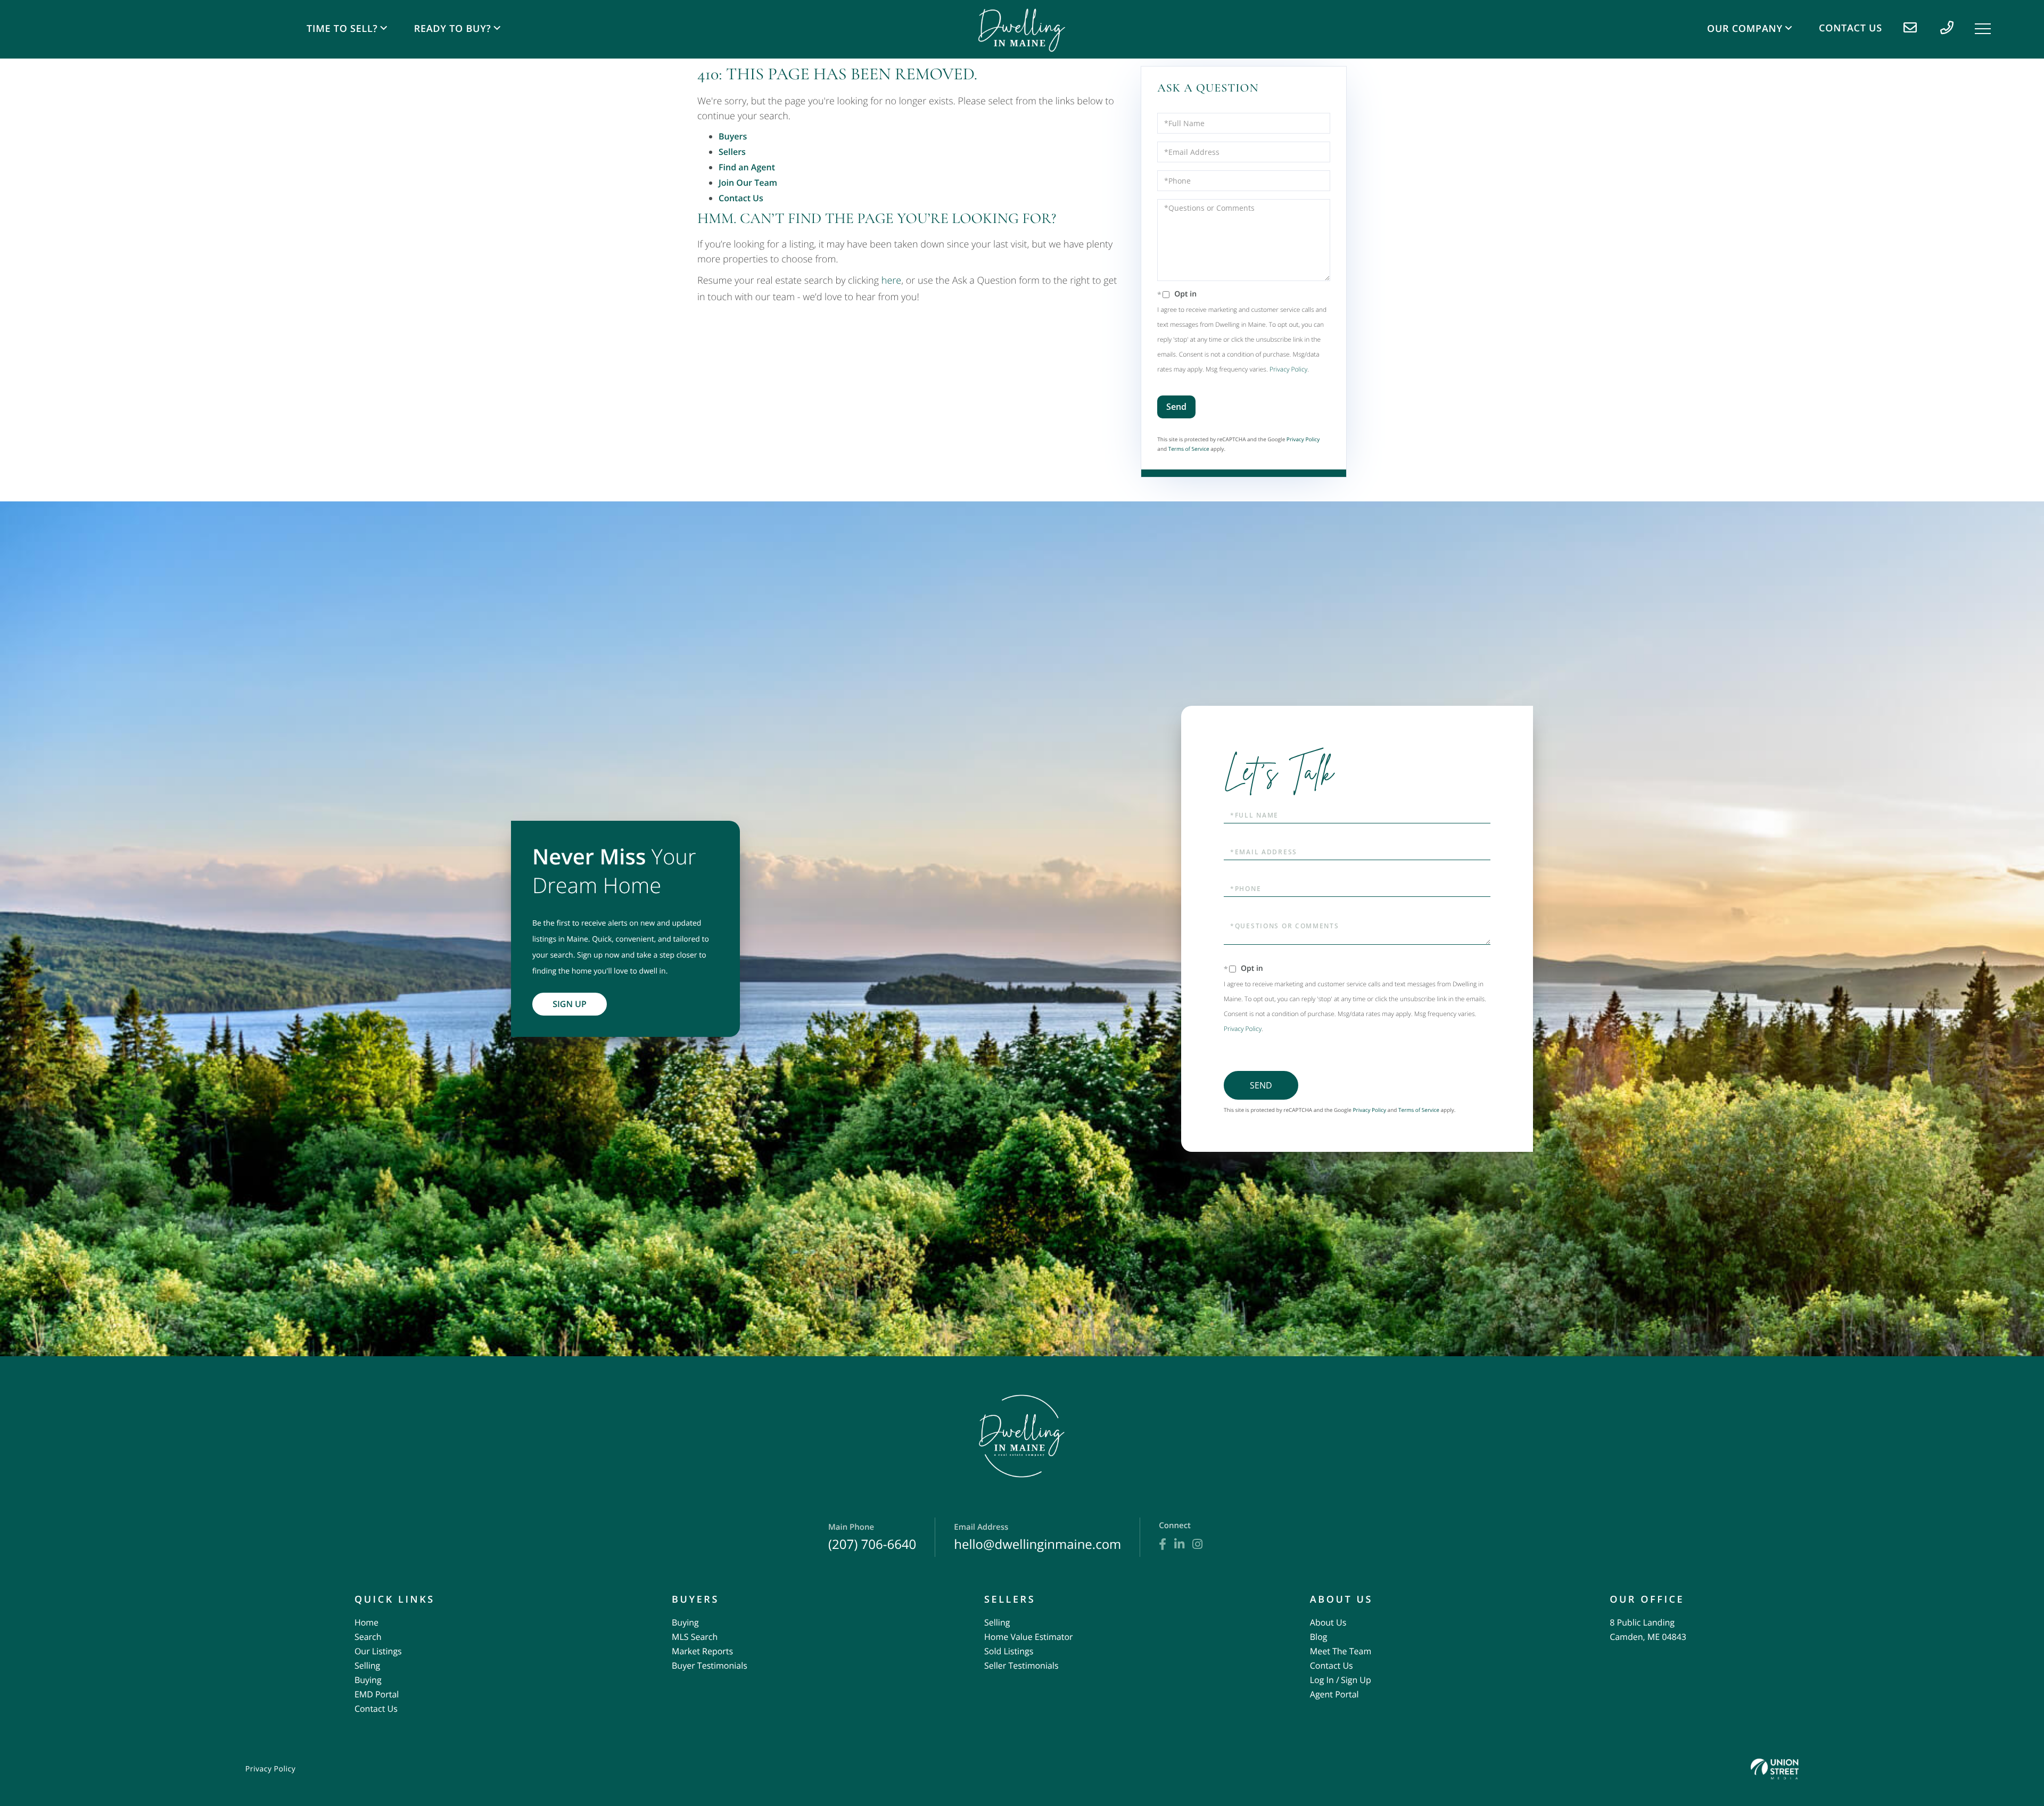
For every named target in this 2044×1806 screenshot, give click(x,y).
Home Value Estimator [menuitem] (1029, 1637)
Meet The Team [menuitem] (1341, 1651)
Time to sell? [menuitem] (342, 29)
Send (1176, 407)
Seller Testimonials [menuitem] (1021, 1665)
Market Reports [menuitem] (702, 1651)
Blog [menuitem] (1319, 1637)
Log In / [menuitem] (1325, 1680)
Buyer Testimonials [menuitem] (710, 1665)
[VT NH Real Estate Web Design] (1775, 1769)
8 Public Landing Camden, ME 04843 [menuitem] (1648, 1630)
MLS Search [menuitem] (695, 1637)
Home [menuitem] (366, 1622)
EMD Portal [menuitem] (377, 1694)
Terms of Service (1189, 449)
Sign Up (570, 1004)
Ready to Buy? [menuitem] (453, 29)
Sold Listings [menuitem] (1009, 1651)
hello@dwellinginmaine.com (1037, 1537)
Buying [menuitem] (368, 1680)
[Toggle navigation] (1983, 29)
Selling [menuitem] (367, 1665)
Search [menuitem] (368, 1637)
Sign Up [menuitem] (1356, 1680)
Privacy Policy (1288, 369)
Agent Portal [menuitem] (1334, 1694)
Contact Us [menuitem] (1851, 28)
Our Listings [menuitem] (378, 1651)
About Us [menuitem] (1328, 1622)
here (891, 281)
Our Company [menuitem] (1745, 29)
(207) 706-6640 (872, 1537)
